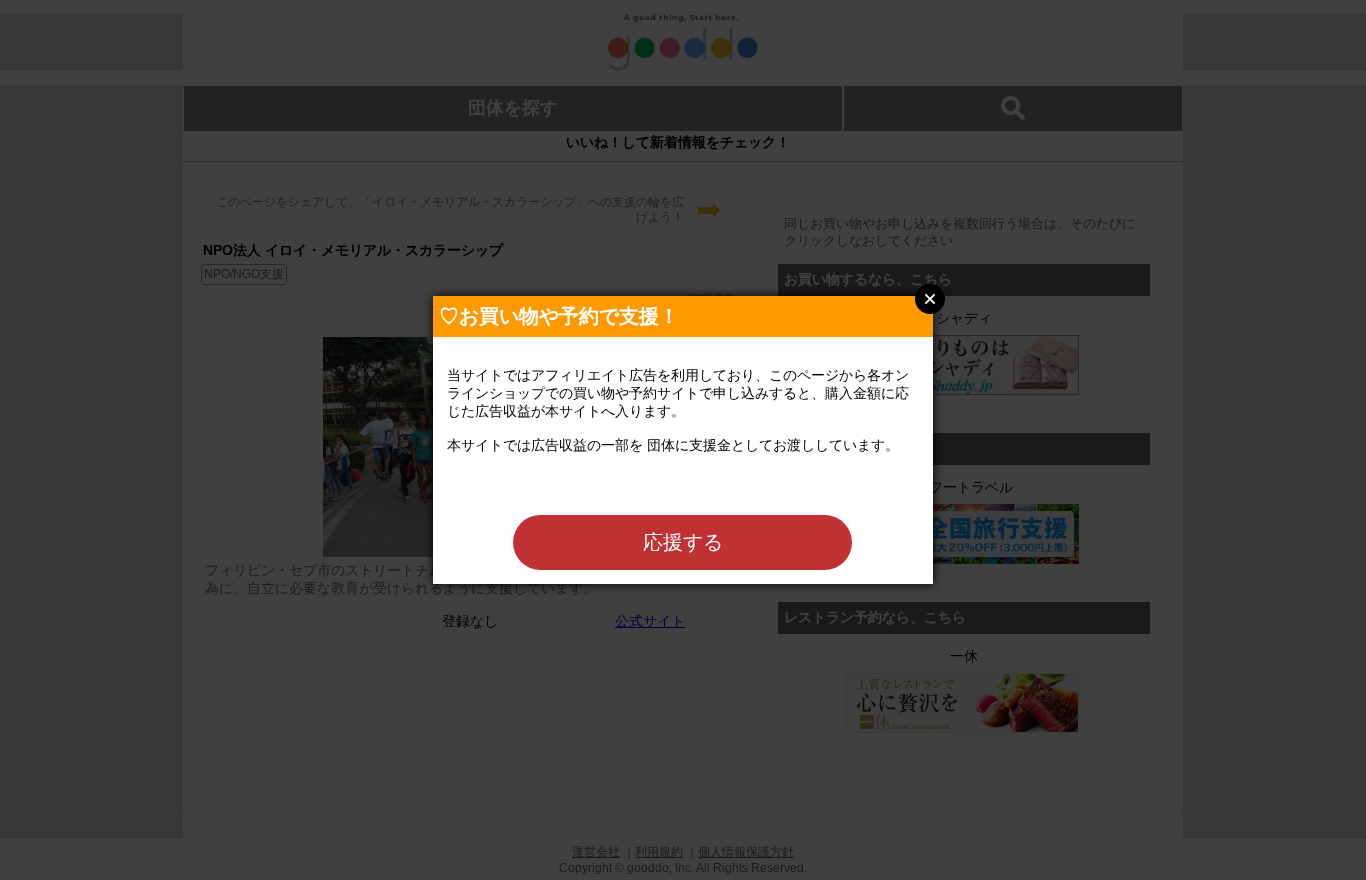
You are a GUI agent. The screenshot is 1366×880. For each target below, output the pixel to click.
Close (930, 299)
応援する (683, 542)
